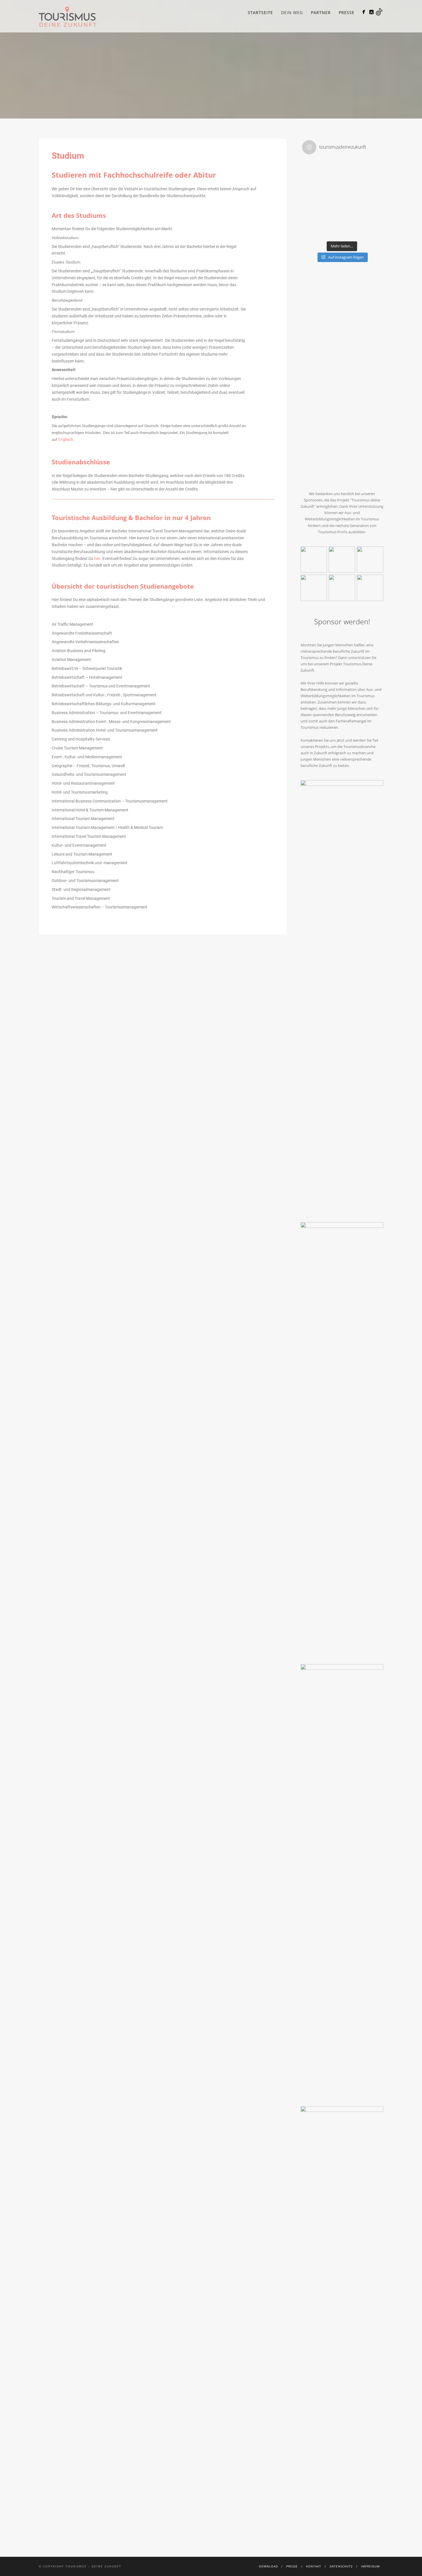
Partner (321, 12)
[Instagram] (371, 12)
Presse (347, 12)
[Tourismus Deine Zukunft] (364, 12)
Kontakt (314, 2566)
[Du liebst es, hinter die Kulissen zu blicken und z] (362, 179)
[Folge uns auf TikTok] (379, 12)
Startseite (260, 12)
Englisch (66, 439)
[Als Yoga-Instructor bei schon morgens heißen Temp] (362, 219)
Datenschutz (341, 2566)
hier (97, 559)
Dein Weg (292, 12)
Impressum (370, 2566)
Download (268, 2566)
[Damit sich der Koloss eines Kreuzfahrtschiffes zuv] (322, 179)
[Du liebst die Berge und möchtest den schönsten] (322, 219)
